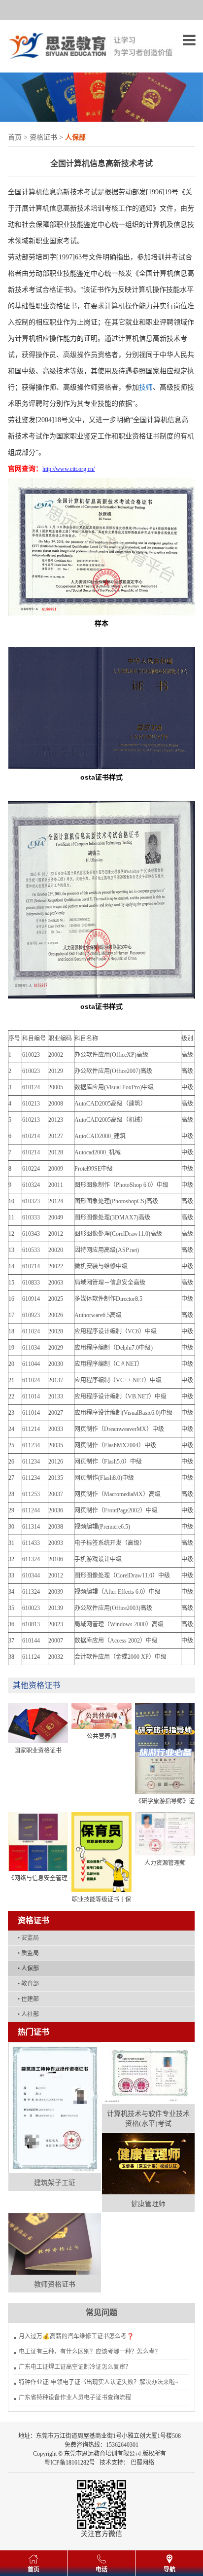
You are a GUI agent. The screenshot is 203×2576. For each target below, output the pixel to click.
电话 (101, 2570)
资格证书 (43, 137)
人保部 (28, 1968)
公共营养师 (101, 1736)
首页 (15, 137)
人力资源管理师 (165, 1863)
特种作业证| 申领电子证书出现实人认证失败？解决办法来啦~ (99, 2382)
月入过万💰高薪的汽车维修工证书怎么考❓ (76, 2336)
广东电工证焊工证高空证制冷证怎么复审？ (75, 2367)
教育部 (28, 1984)
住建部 (28, 1999)
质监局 (28, 1953)
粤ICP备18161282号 (70, 2463)
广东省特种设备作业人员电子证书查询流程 (75, 2397)
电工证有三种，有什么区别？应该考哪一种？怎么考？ (90, 2352)
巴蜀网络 (142, 2463)
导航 (169, 2570)
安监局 (28, 1938)
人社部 (28, 2014)
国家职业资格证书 (38, 1751)
